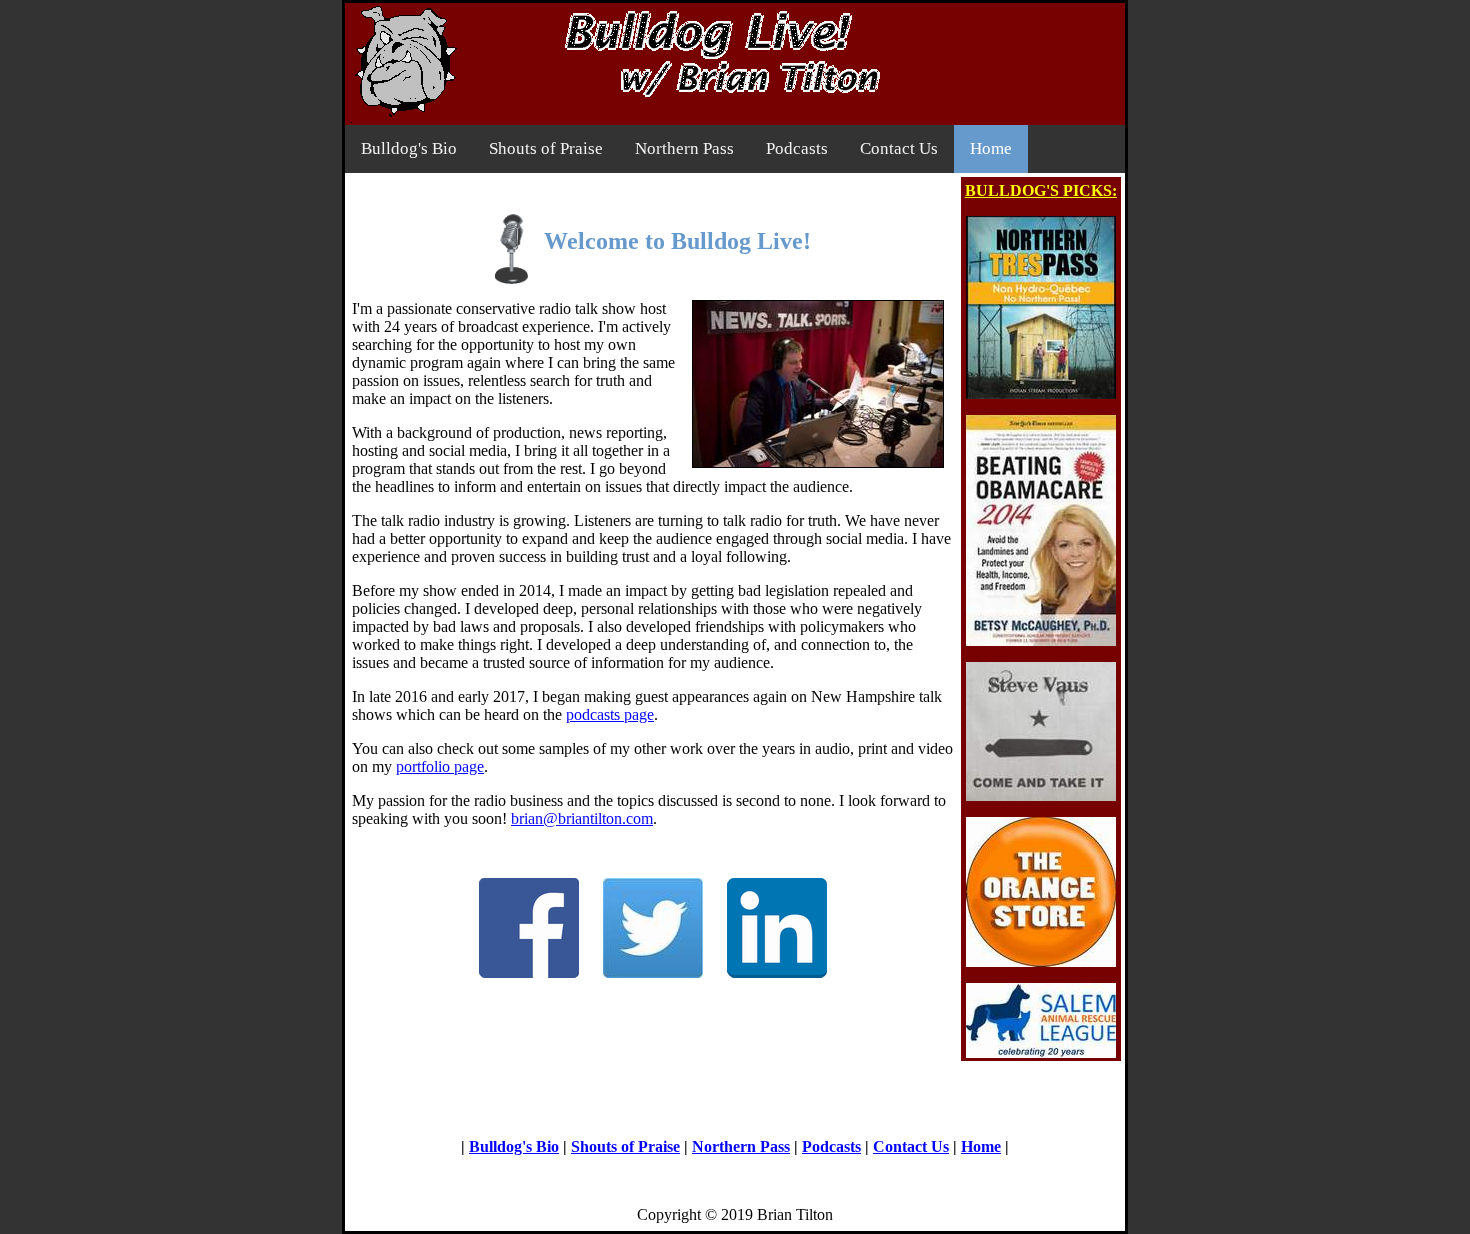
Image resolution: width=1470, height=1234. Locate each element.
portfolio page (440, 766)
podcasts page (610, 714)
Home (991, 148)
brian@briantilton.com (582, 818)
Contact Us (899, 148)
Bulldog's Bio (409, 148)
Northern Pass (684, 148)
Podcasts (797, 148)
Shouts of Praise (546, 148)
